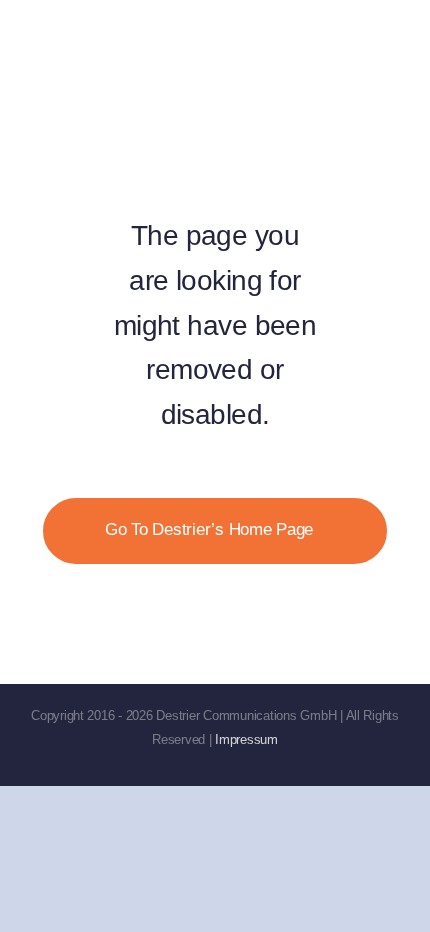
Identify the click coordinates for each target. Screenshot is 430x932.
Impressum (246, 739)
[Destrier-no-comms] (180, 24)
